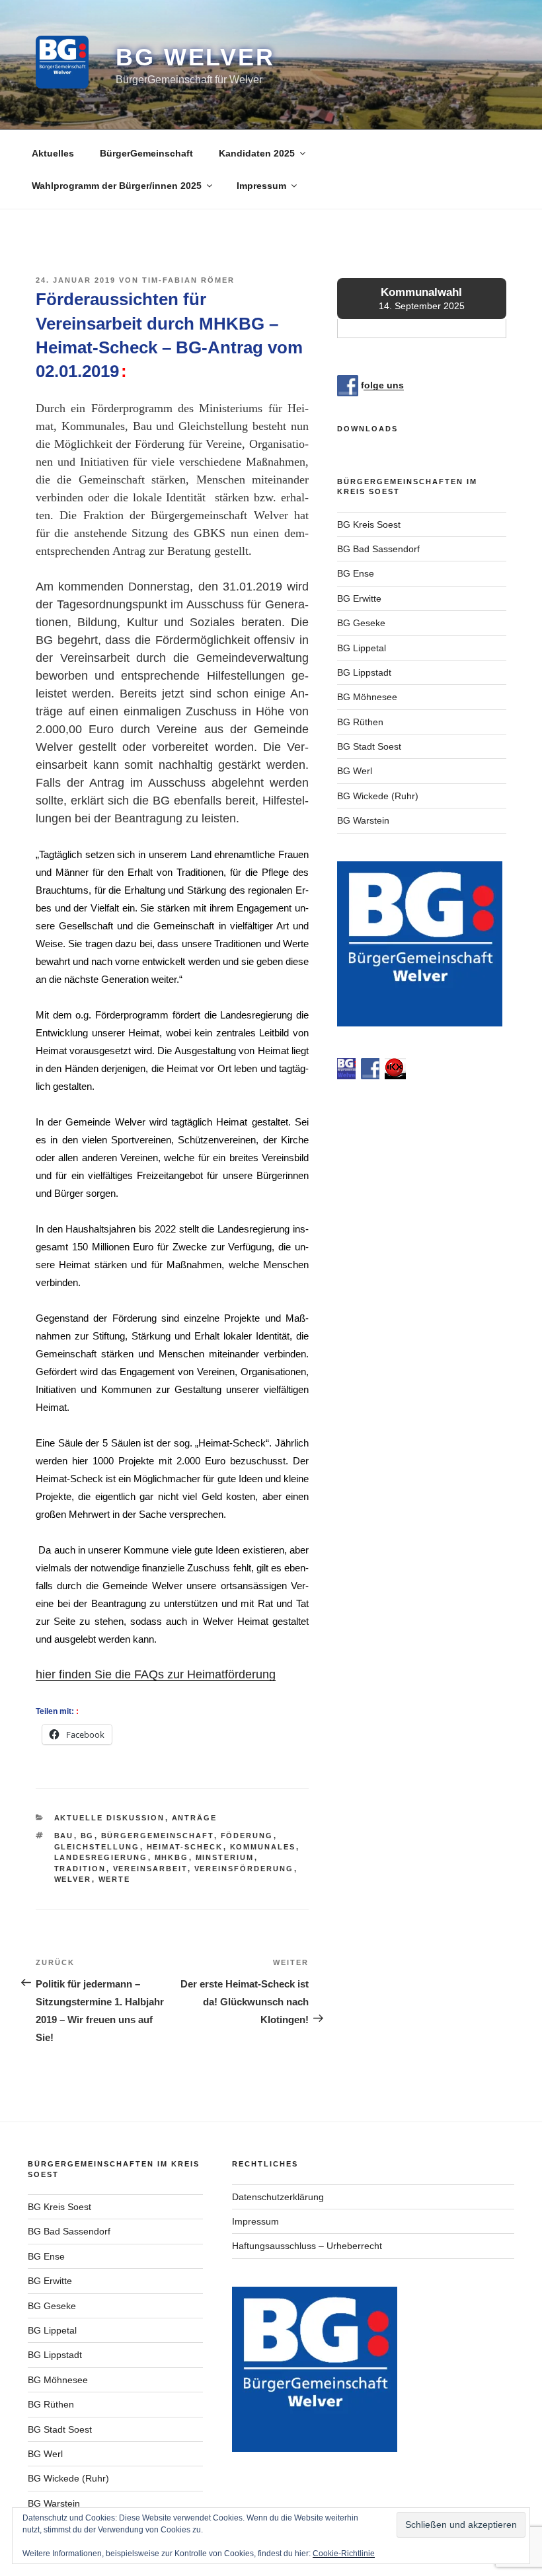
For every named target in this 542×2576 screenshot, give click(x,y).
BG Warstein (363, 820)
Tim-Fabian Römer (188, 280)
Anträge (195, 1818)
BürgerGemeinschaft (146, 153)
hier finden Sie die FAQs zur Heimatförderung (156, 1674)
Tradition (80, 1869)
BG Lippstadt (364, 672)
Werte (115, 1879)
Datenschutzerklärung (278, 2197)
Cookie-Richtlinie (344, 2554)
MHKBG (172, 1857)
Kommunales (263, 1847)
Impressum (261, 186)
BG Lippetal (362, 648)
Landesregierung (101, 1857)
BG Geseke (361, 623)
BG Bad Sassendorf (378, 549)
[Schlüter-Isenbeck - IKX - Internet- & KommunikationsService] (395, 1076)
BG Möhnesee (367, 697)
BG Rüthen (360, 722)
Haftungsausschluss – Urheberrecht (307, 2246)
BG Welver (195, 57)
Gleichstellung (97, 1847)
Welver (73, 1879)
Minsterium (225, 1857)
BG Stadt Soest (369, 746)
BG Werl (355, 771)
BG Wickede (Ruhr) (378, 796)
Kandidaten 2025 (257, 153)
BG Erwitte (359, 598)
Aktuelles (53, 153)
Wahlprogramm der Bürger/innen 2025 (117, 186)
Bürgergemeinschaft (158, 1836)
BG (88, 1836)
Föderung (247, 1836)
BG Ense (356, 573)
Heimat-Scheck (185, 1847)
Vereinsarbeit (150, 1869)
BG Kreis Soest (369, 524)
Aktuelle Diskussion (110, 1818)
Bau (64, 1836)
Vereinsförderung (244, 1869)
